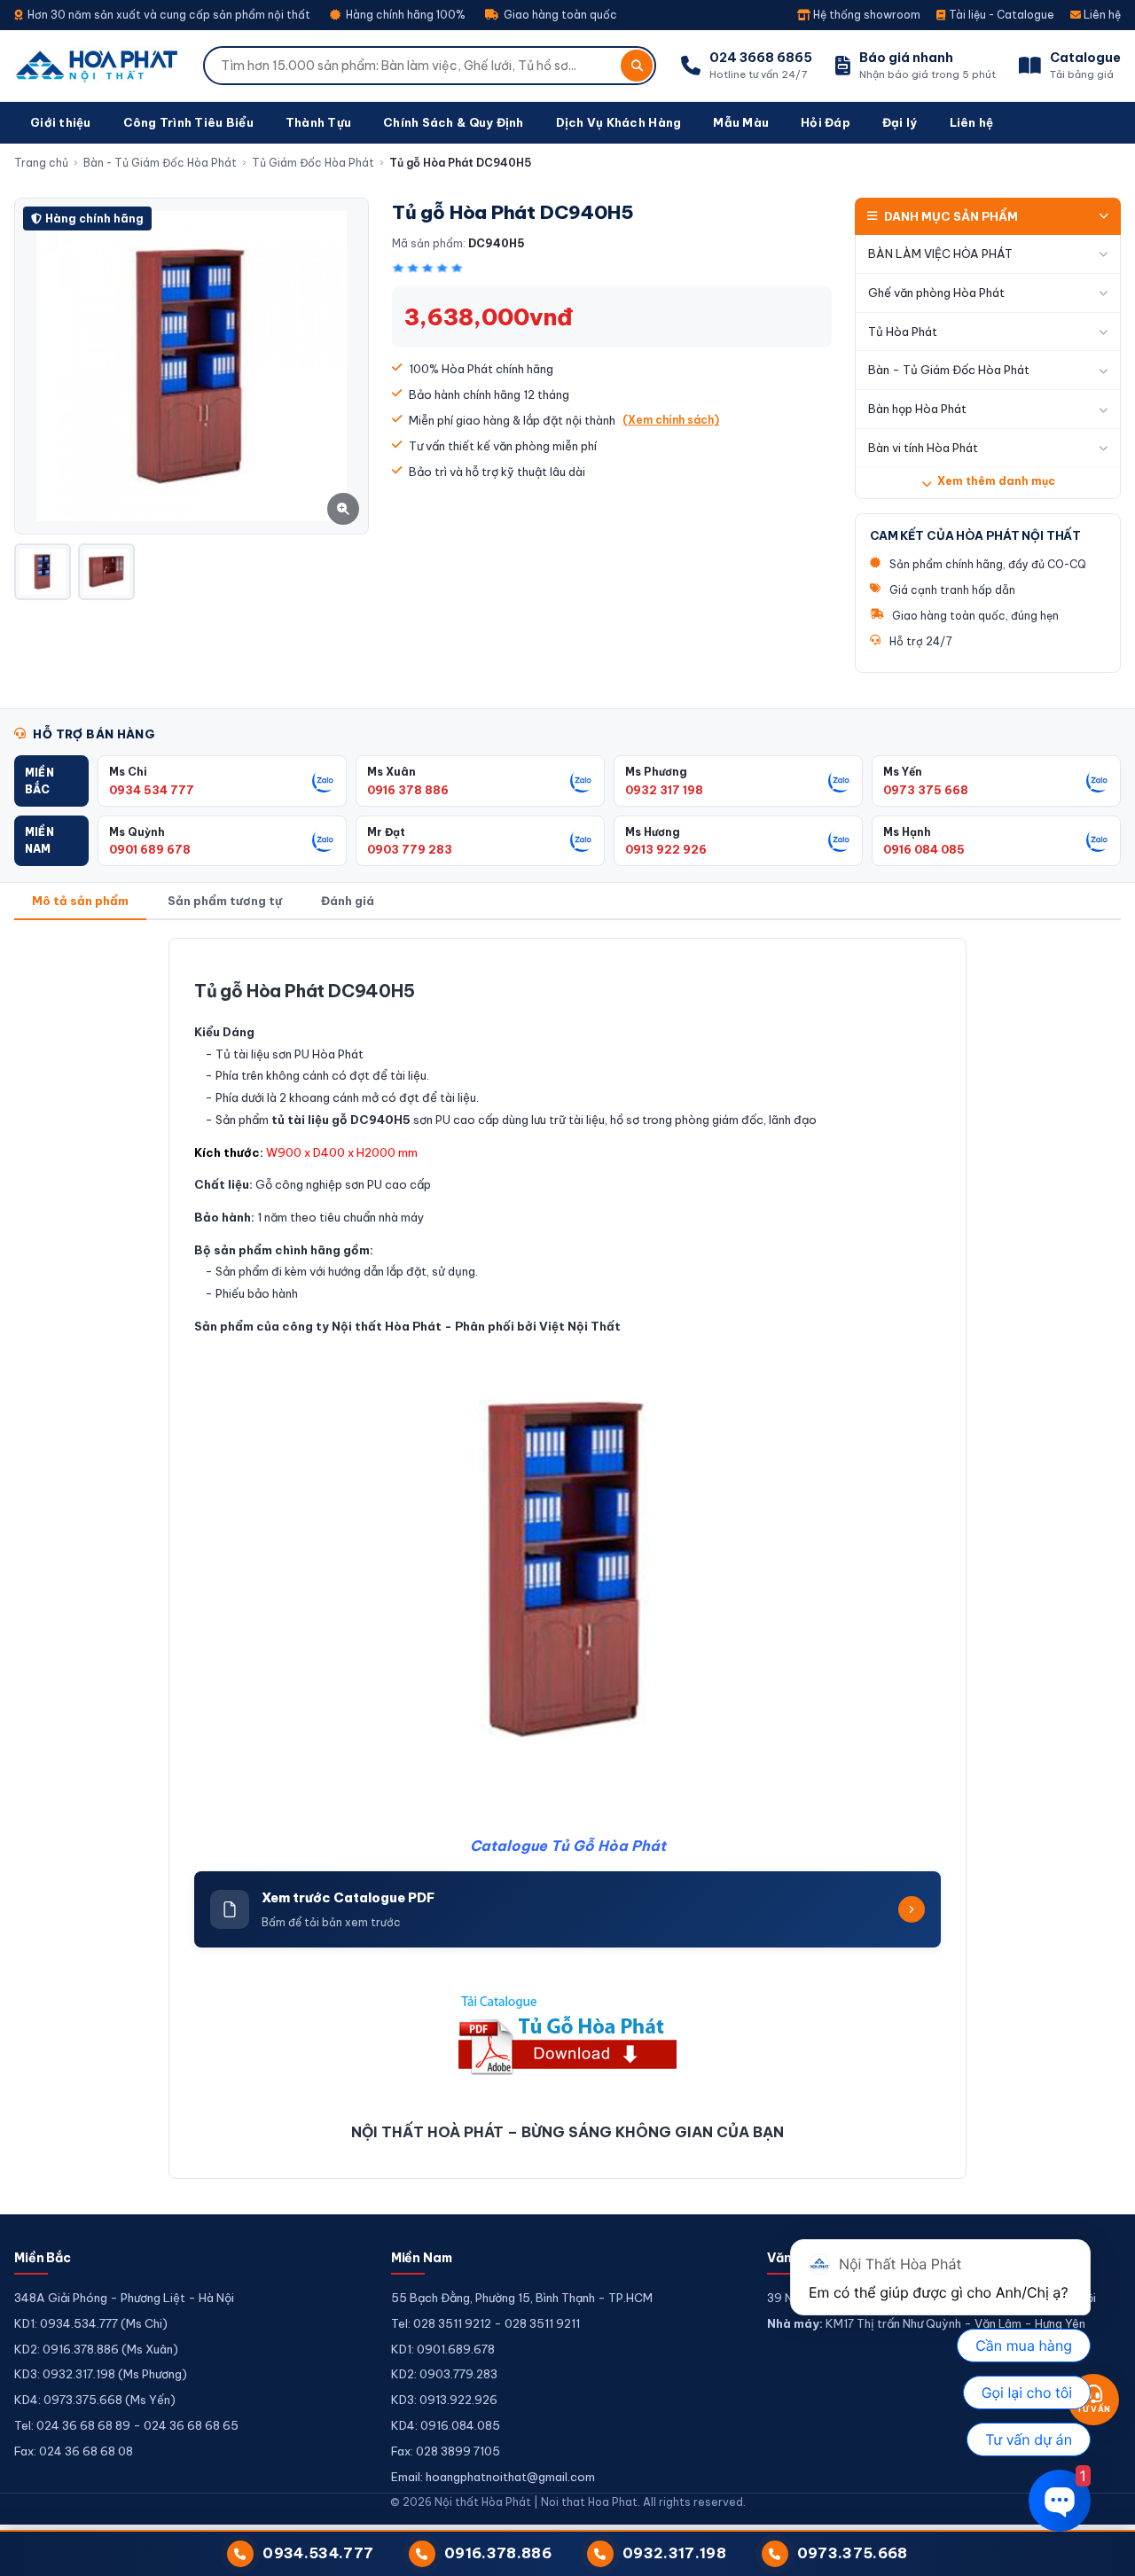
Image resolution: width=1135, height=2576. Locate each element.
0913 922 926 (666, 849)
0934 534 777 (152, 790)
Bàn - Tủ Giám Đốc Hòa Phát (160, 163)
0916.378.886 (498, 2553)
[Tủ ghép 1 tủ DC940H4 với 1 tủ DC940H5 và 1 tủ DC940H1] (106, 572)
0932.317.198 (674, 2553)
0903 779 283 (410, 849)
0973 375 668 (926, 790)
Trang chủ (41, 163)
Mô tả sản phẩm (80, 901)
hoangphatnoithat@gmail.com (510, 2477)
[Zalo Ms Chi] (324, 781)
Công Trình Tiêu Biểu (188, 122)
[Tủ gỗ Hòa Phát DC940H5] (43, 572)
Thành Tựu (318, 122)
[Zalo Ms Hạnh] (1098, 840)
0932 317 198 (664, 790)
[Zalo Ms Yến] (1098, 781)
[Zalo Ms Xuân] (582, 781)
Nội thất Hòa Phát (387, 1326)
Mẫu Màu (741, 122)
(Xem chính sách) (671, 420)
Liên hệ (1101, 15)
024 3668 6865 (761, 58)
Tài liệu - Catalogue (1000, 15)
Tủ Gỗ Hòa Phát (608, 1846)
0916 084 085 (924, 849)
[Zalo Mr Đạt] (582, 840)
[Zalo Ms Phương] (840, 781)
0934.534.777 (318, 2553)
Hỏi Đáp (826, 122)
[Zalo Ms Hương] (840, 840)
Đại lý (900, 122)
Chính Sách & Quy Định (453, 122)
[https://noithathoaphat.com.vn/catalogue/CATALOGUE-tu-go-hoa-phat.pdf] (567, 2033)
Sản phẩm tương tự (225, 901)
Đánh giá (348, 901)
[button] (51, 781)
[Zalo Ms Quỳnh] (324, 840)
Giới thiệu (61, 122)
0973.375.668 (853, 2553)
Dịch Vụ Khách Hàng (619, 122)
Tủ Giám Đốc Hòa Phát (313, 163)
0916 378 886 (408, 790)
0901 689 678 (150, 849)
